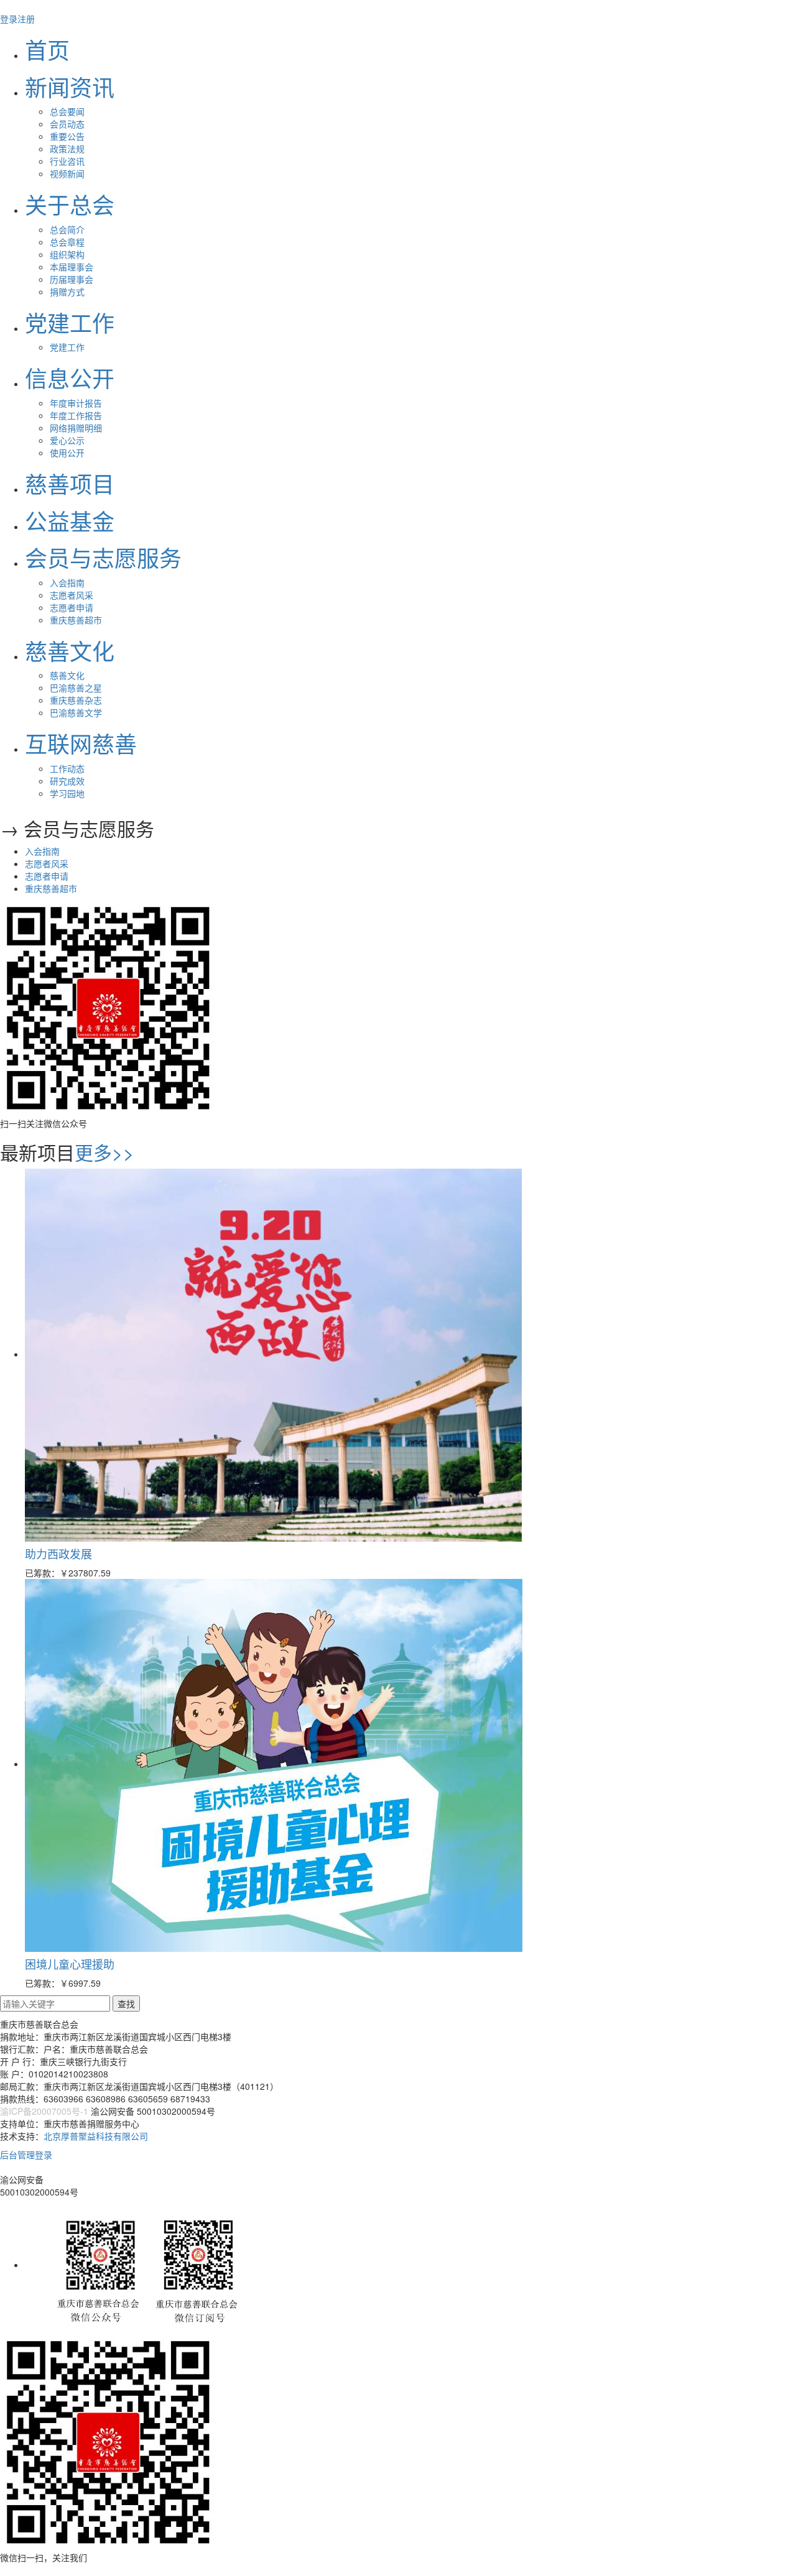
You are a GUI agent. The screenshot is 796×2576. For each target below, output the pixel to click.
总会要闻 (67, 111)
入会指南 (67, 582)
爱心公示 (67, 440)
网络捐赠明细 (76, 428)
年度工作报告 (76, 415)
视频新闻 (67, 173)
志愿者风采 (72, 595)
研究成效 (67, 781)
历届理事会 (72, 279)
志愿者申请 (72, 607)
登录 (9, 19)
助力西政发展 (58, 1553)
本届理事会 (72, 267)
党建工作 (67, 347)
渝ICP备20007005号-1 (44, 2111)
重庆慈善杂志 (76, 700)
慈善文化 (67, 675)
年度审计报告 (76, 403)
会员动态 (67, 124)
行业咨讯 (67, 161)
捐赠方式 (67, 292)
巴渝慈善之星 (76, 688)
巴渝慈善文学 (76, 712)
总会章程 (67, 242)
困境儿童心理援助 (70, 1964)
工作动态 (67, 768)
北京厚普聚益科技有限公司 (96, 2136)
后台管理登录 (26, 2155)
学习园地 (67, 793)
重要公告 (67, 136)
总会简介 (67, 229)
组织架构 (67, 254)
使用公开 (67, 453)
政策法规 (67, 149)
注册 (26, 19)
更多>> (104, 1152)
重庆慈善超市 (76, 620)
